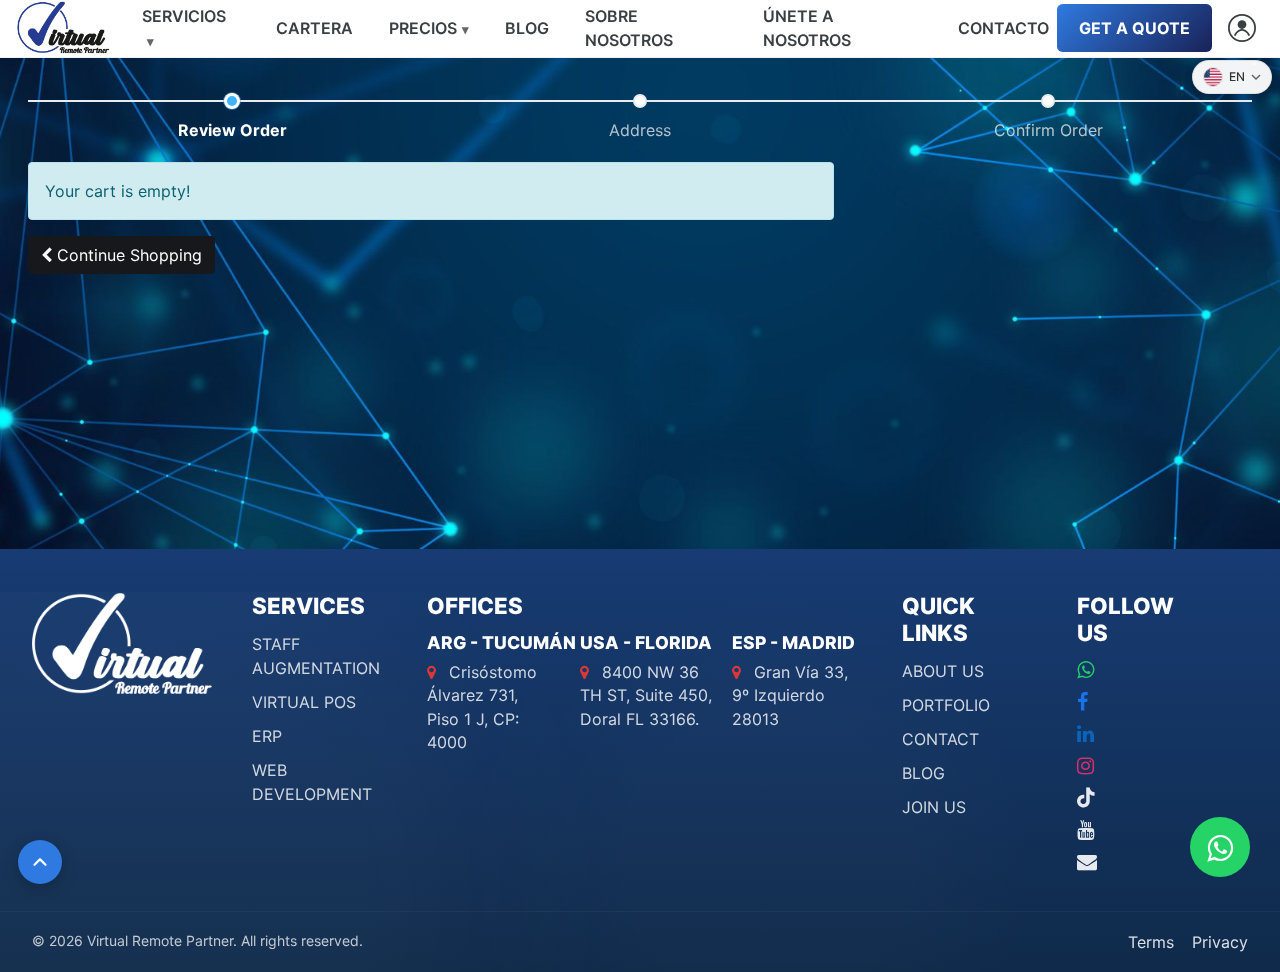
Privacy (1220, 942)
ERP (267, 736)
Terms (1151, 942)
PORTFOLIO (946, 705)
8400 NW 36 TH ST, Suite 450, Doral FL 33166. (646, 695)
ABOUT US (943, 671)
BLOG (923, 773)
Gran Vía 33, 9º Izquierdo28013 (790, 695)
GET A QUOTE (1134, 28)
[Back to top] (40, 862)
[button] (121, 255)
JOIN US (934, 807)
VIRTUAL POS (304, 702)
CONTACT (940, 739)
